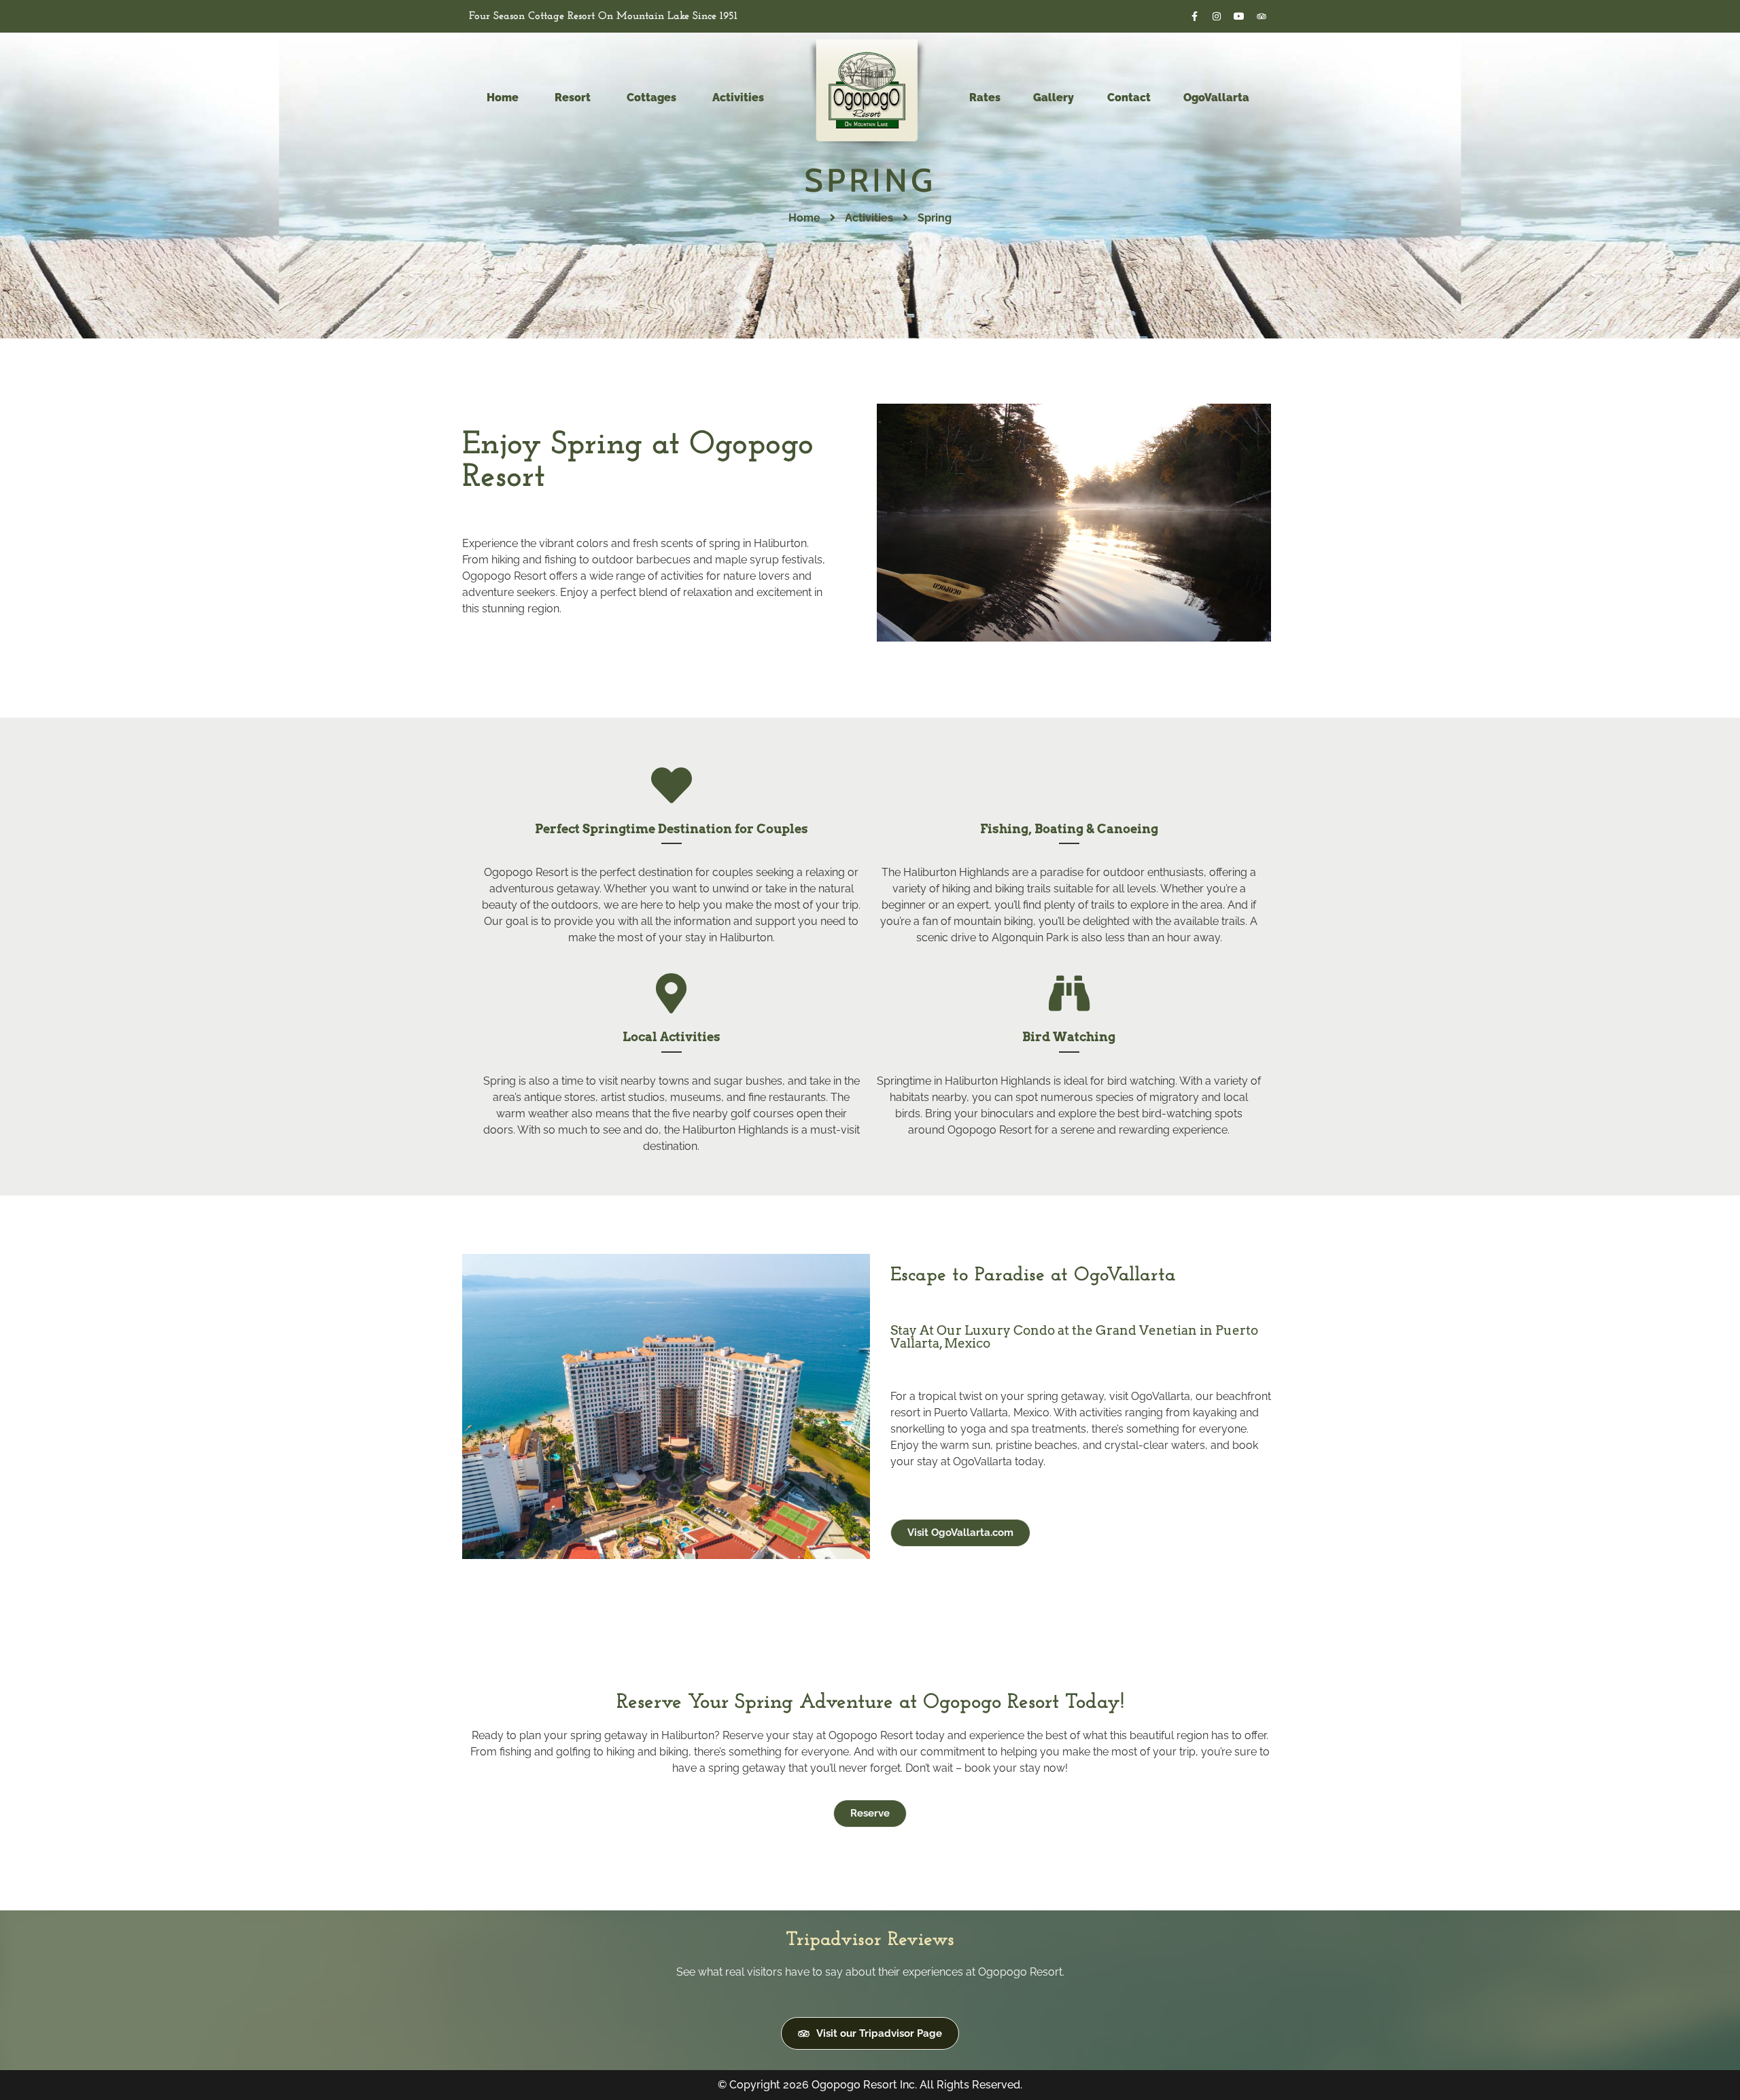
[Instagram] (1217, 16)
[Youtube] (1239, 16)
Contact (1129, 98)
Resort (573, 98)
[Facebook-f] (1194, 16)
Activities (869, 218)
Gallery (1054, 98)
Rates (985, 98)
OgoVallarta (1216, 98)
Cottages (651, 98)
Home (503, 98)
